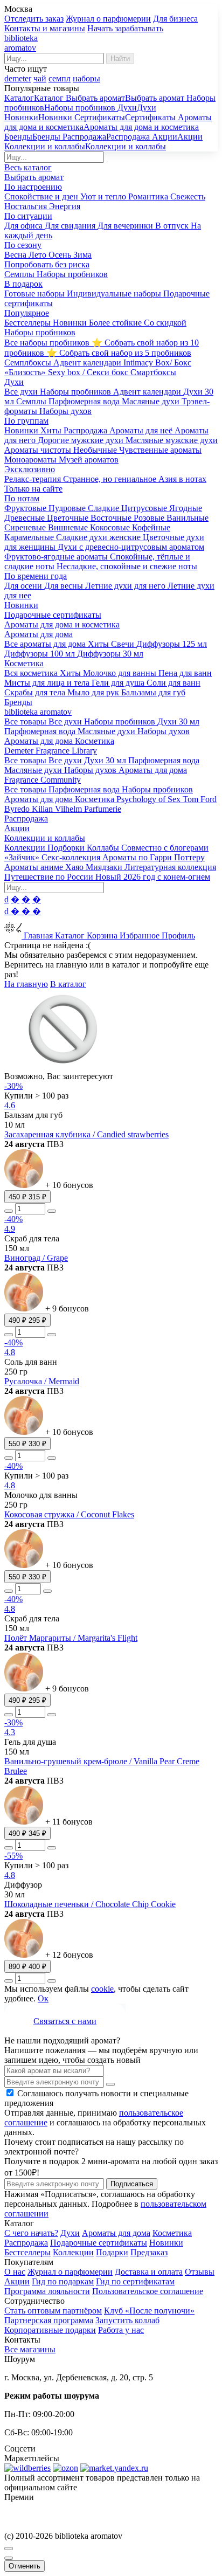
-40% (13, 1219)
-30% (13, 1086)
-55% (13, 1856)
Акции (17, 2281)
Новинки (166, 2243)
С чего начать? (31, 2233)
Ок (43, 1998)
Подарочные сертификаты (99, 2243)
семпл (60, 78)
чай (40, 78)
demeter (18, 78)
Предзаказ (149, 2252)
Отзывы (200, 2272)
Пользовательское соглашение (148, 2291)
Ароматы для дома (116, 2233)
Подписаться (132, 2184)
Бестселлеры (27, 2252)
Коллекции (73, 2252)
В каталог (68, 984)
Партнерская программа (49, 2320)
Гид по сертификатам (135, 2281)
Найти (120, 58)
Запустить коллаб (127, 2320)
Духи (70, 2233)
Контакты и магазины (45, 28)
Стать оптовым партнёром (53, 2311)
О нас (15, 2272)
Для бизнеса (175, 19)
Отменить (25, 2566)
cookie (102, 1989)
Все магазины (30, 2349)
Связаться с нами (65, 2021)
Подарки (112, 2252)
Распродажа (26, 2243)
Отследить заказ (34, 19)
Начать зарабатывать (125, 28)
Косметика (172, 2233)
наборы (86, 78)
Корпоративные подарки (50, 2330)
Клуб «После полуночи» (149, 2311)
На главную (26, 984)
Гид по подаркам (63, 2281)
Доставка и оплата (149, 2272)
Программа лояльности (47, 2291)
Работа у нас (121, 2330)
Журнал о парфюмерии (108, 19)
